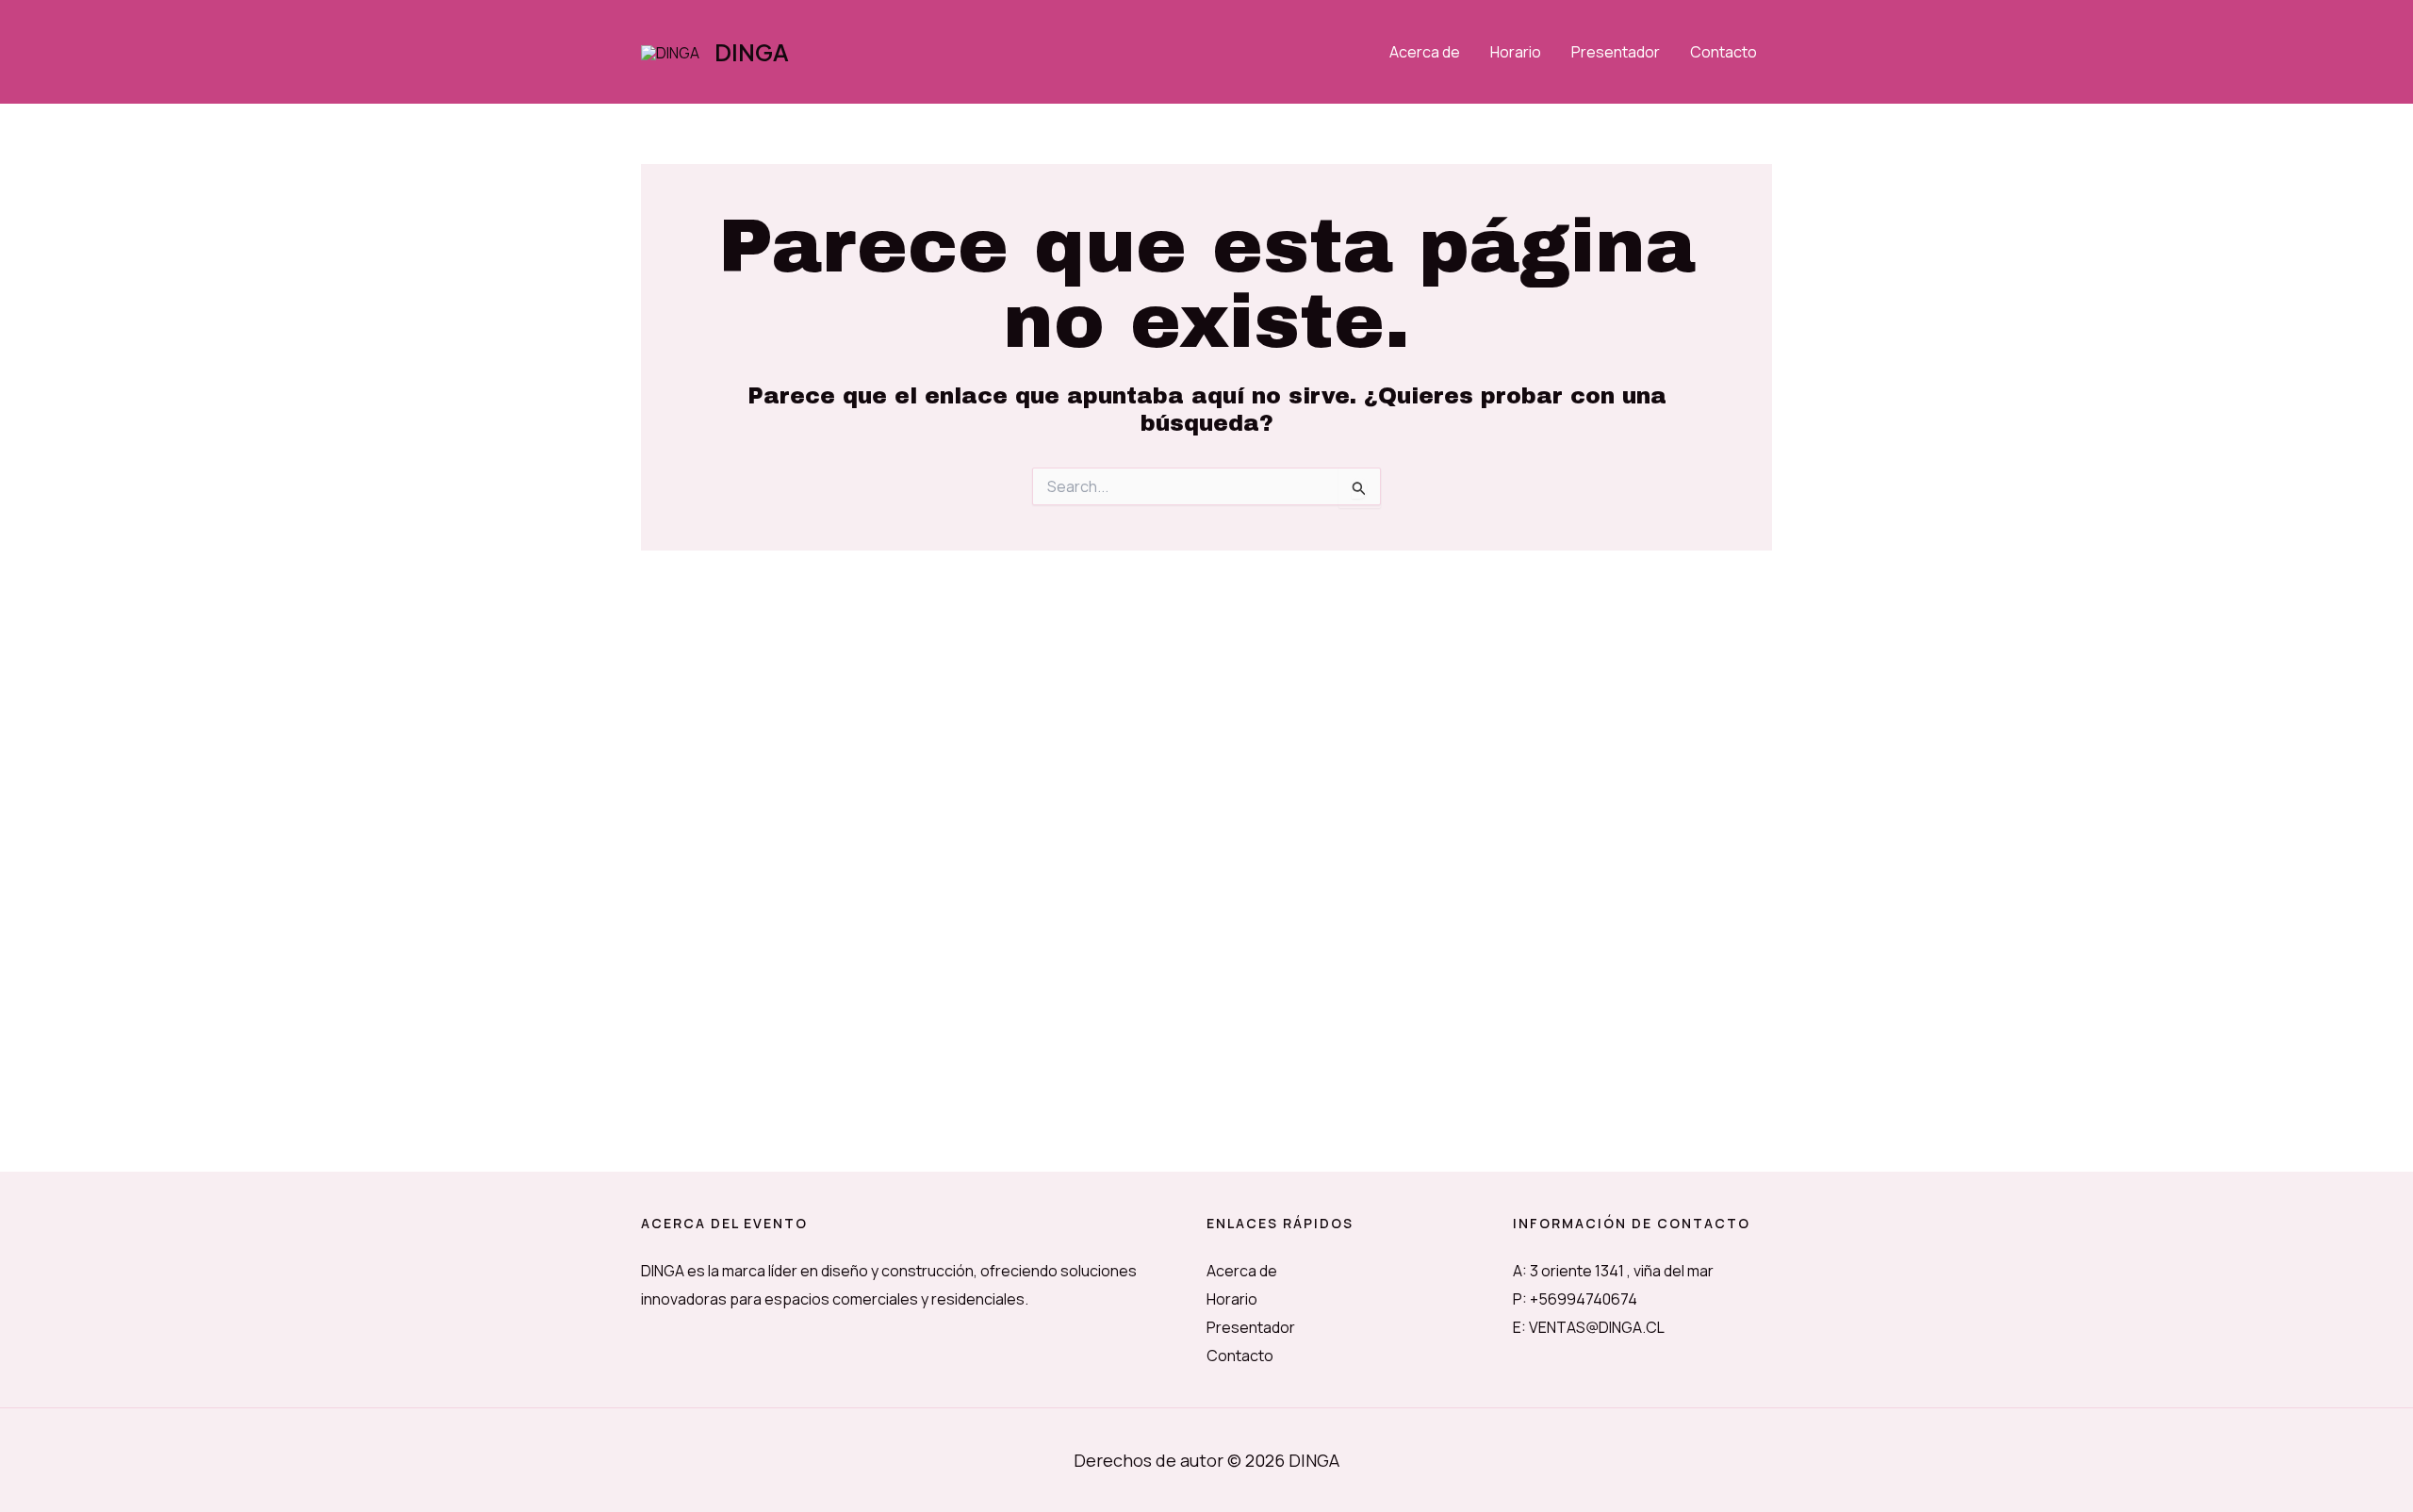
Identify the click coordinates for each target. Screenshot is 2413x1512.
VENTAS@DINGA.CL (1597, 1327)
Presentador (1616, 52)
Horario (1516, 52)
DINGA (752, 52)
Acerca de (1425, 52)
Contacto (1724, 52)
